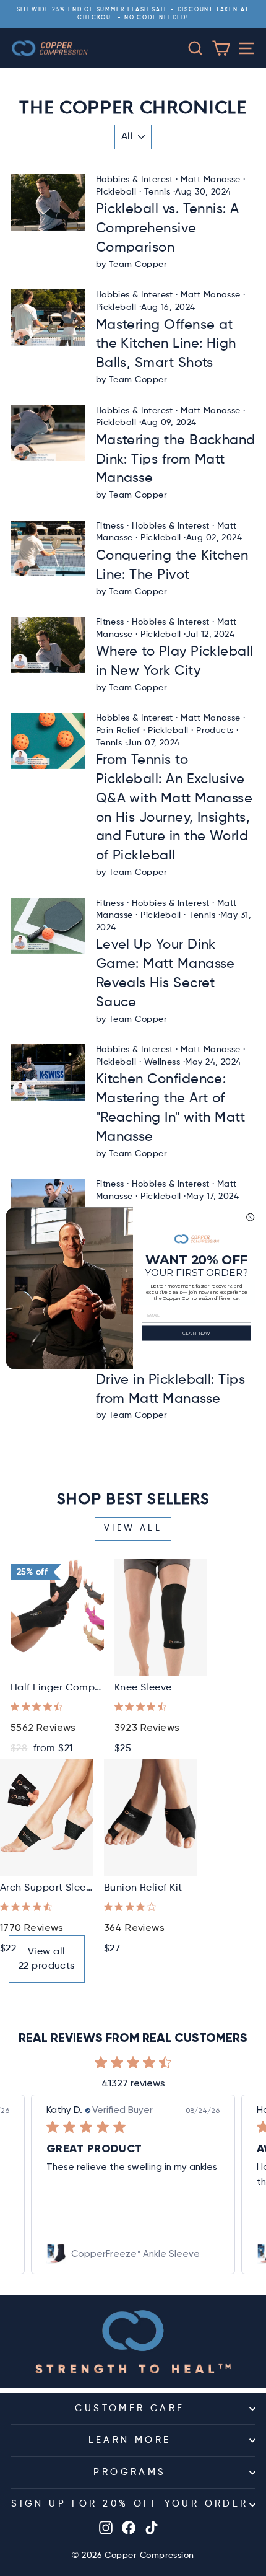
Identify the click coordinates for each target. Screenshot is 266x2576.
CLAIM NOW (196, 1333)
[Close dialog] (251, 1217)
